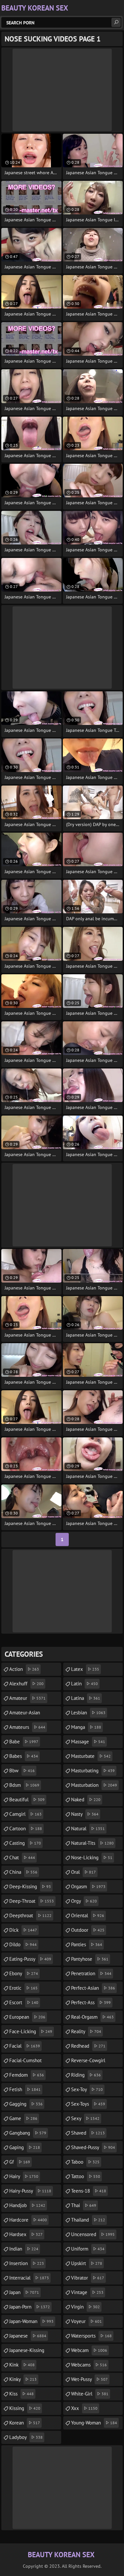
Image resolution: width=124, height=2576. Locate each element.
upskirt (87, 2263)
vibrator (88, 2278)
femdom (27, 2075)
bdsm (24, 1785)
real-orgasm (92, 2017)
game (23, 2118)
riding (86, 2075)
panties (87, 1944)
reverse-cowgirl (88, 2062)
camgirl (25, 1814)
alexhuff (26, 1684)
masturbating (93, 1771)
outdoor (88, 1930)
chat (22, 1857)
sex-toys (88, 2104)
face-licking (31, 2031)
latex (85, 1669)
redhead (88, 2046)
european (27, 2017)
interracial (29, 2278)
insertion (27, 2263)
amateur (27, 1698)
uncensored (93, 2234)
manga (86, 1727)
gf (20, 2162)
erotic (23, 1988)
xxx (84, 2408)
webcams (89, 2365)
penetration (91, 1973)
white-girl (90, 2394)
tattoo (86, 2176)
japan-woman (31, 2321)
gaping (25, 2147)
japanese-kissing (27, 2352)
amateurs (27, 1727)
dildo (23, 1944)
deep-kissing (30, 1886)
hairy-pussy (30, 2191)
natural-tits (92, 1843)
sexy (85, 2118)
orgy (84, 1901)
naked (86, 1800)
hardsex (26, 2234)
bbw (22, 1771)
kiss (21, 2394)
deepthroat (30, 1915)
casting (25, 1843)
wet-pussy (89, 2379)
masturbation (94, 1785)
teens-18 (89, 2191)
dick (23, 1930)
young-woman (94, 2423)
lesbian (88, 1713)
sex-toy (87, 2089)
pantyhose (90, 1959)
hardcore (28, 2220)
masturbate (91, 1756)
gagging (26, 2104)
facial (25, 2046)
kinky (23, 2379)
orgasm (88, 1886)
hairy (24, 2176)
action (24, 1669)
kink (22, 2365)
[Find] (116, 22)
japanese (28, 2336)
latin (84, 1684)
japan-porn (30, 2307)
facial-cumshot (25, 2062)
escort (24, 2002)
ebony (24, 1973)
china (23, 1872)
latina (86, 1698)
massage (88, 1742)
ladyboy (26, 2437)
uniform (88, 2249)
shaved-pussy (93, 2147)
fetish (25, 2089)
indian (24, 2249)
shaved (88, 2133)
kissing (25, 2408)
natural (88, 1828)
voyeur (86, 2321)
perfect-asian (93, 1988)
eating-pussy (30, 1959)
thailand (88, 2220)
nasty (85, 1814)
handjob (27, 2205)
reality (86, 2031)
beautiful (27, 1800)
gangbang (28, 2133)
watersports (91, 2336)
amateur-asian (25, 1714)
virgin (85, 2307)
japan (24, 2292)
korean (25, 2423)
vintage (87, 2292)
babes (24, 1756)
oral (83, 1872)
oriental (88, 1915)
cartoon (26, 1828)
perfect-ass (91, 2002)
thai (84, 2205)
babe (24, 1742)
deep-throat (32, 1901)
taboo (85, 2162)
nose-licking (92, 1857)
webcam (89, 2350)
